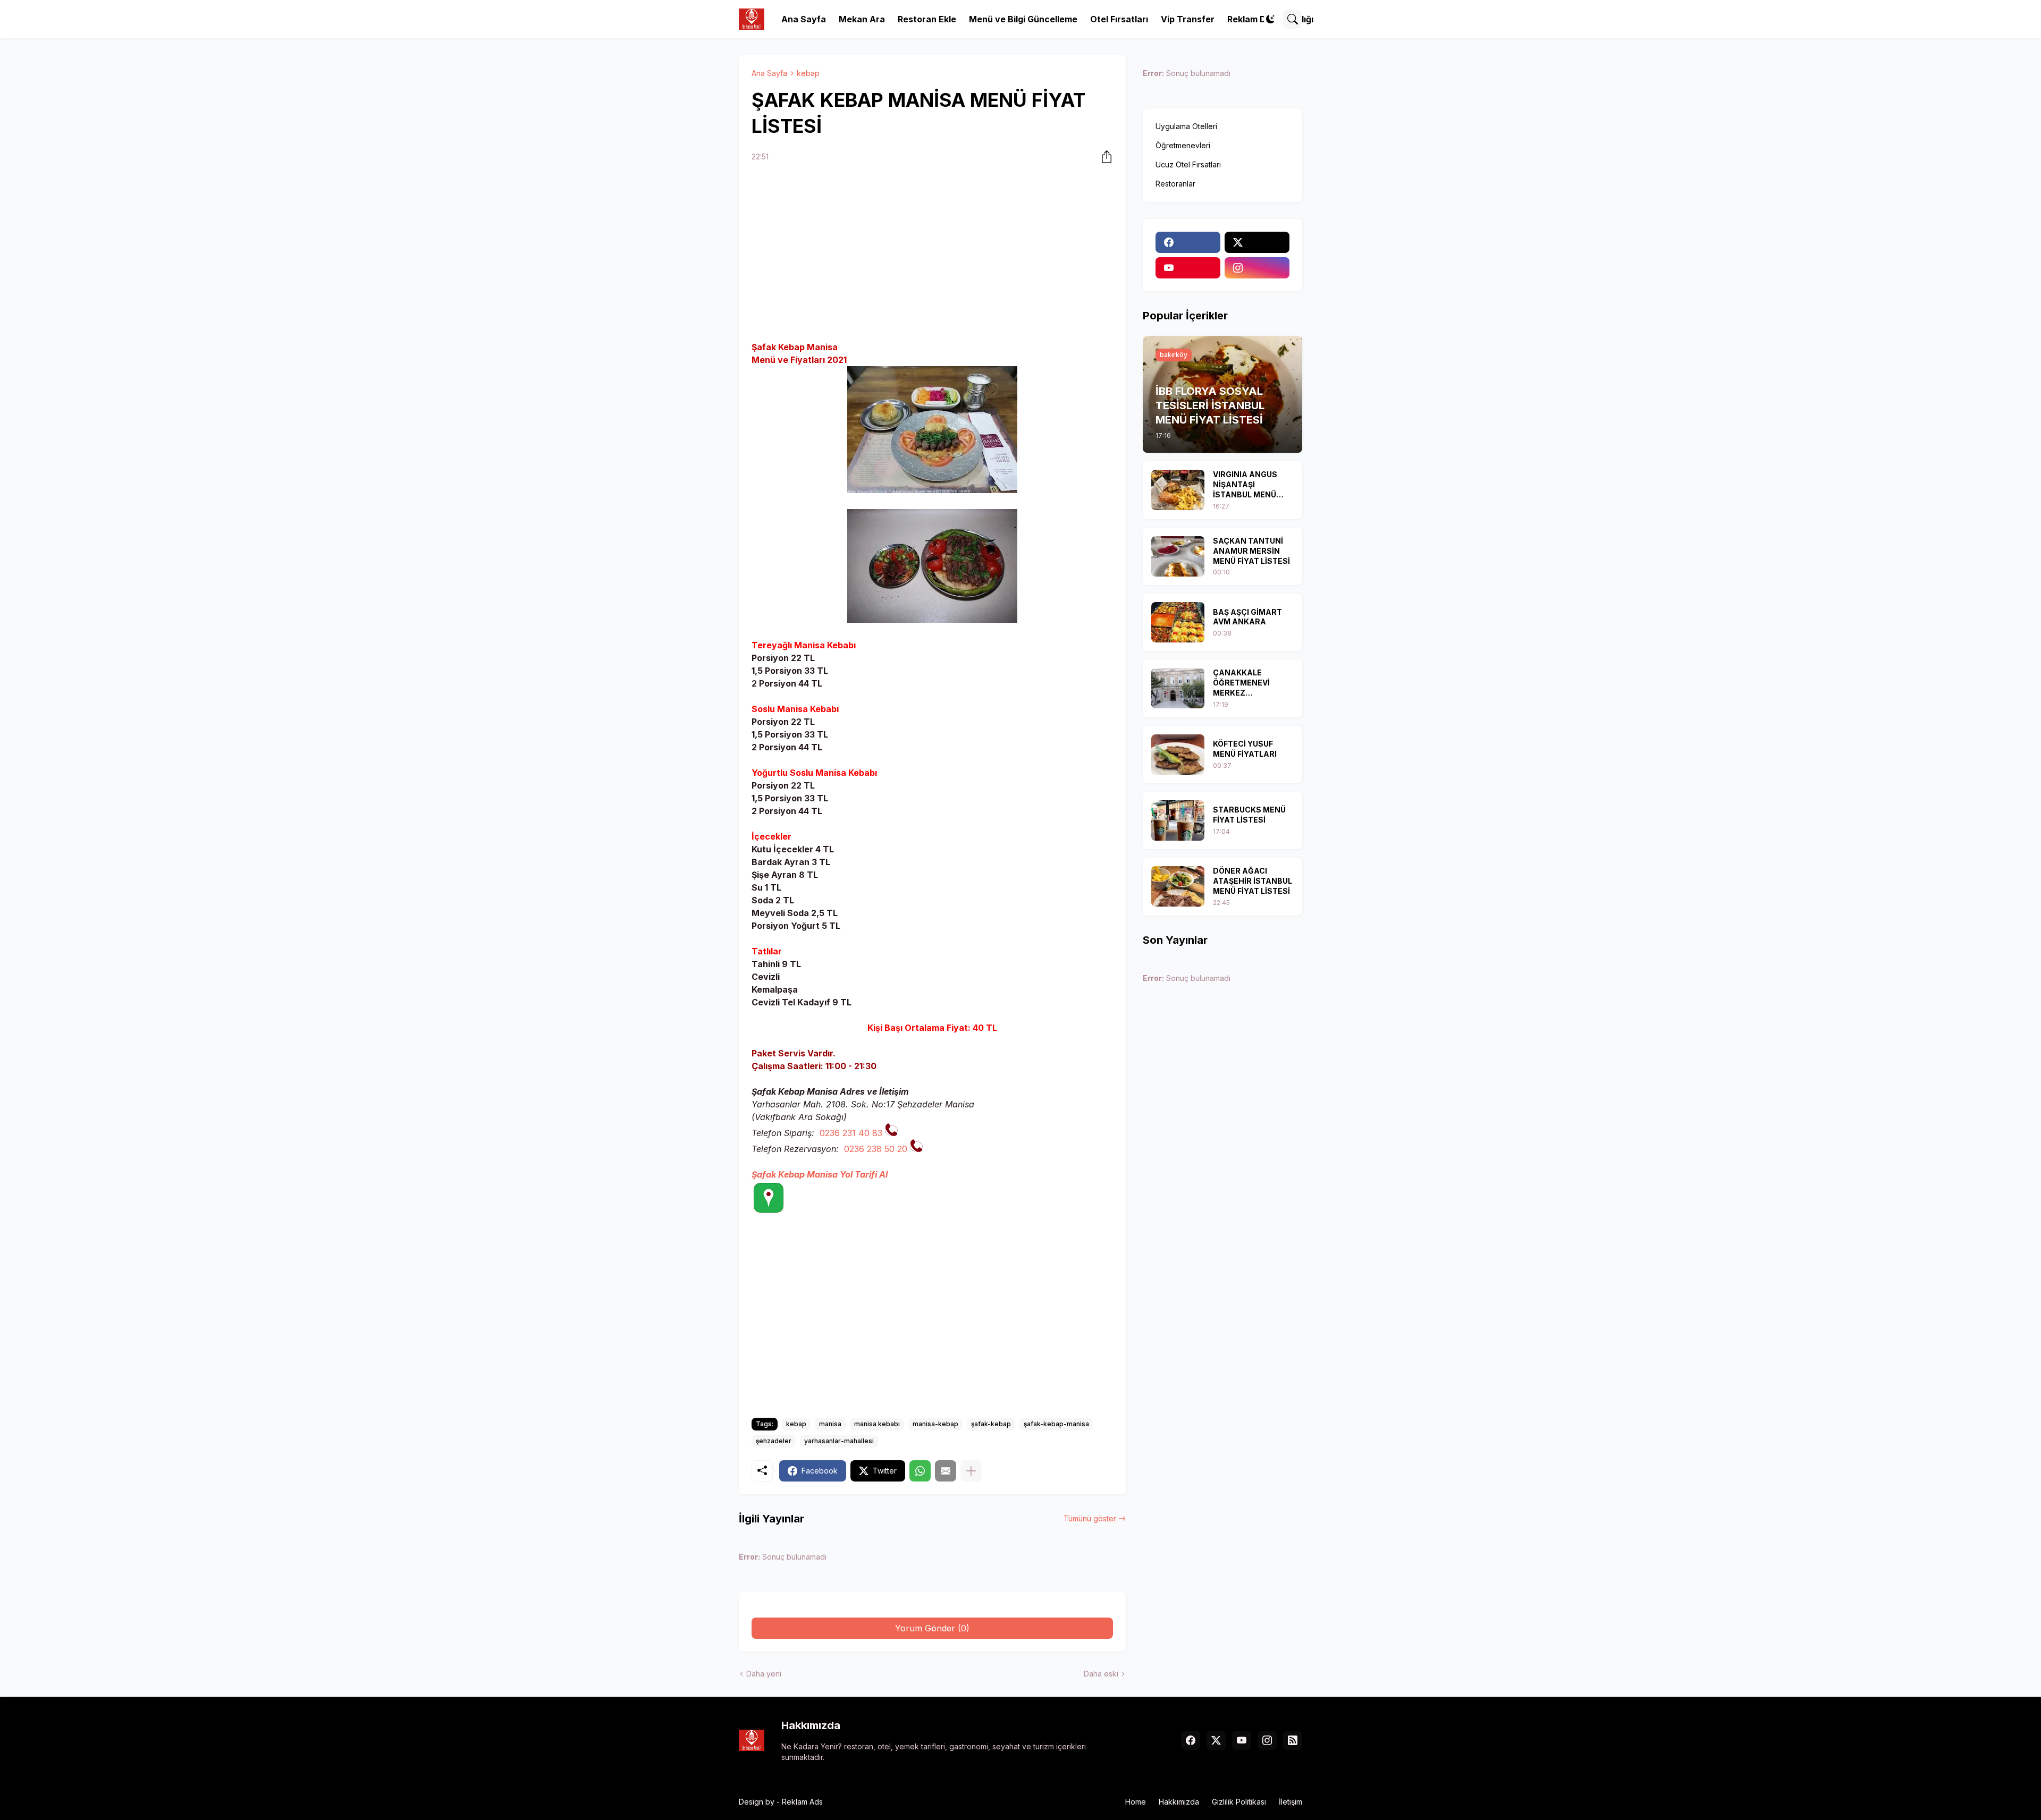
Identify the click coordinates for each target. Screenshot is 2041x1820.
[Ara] (1293, 19)
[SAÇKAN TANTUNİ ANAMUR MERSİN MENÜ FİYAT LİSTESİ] (1178, 556)
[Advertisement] (932, 253)
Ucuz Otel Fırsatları (1188, 164)
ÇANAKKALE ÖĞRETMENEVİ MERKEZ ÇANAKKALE (1241, 683)
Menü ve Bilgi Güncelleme (1023, 19)
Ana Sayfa (804, 19)
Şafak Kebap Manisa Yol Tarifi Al (820, 1174)
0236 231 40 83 (851, 1133)
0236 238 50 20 (876, 1149)
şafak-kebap (991, 1424)
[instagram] (1257, 268)
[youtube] (1188, 268)
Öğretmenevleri (1183, 145)
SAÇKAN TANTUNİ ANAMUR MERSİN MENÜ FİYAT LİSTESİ (1251, 551)
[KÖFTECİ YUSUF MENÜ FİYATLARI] (1178, 755)
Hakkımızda (1179, 1802)
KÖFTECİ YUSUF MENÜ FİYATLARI (1245, 749)
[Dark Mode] (1270, 19)
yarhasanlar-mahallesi (839, 1441)
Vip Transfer (1188, 19)
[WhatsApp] (920, 1471)
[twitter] (1257, 242)
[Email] (946, 1471)
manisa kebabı (877, 1424)
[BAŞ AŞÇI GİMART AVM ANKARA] (1178, 622)
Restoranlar (1175, 184)
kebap (808, 73)
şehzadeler (774, 1441)
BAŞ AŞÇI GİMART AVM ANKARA (1247, 617)
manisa (830, 1424)
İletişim (1291, 1802)
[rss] (1293, 1740)
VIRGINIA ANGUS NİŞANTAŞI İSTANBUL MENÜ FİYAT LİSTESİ (1245, 485)
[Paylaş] (1103, 157)
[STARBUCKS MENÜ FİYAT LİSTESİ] (1178, 820)
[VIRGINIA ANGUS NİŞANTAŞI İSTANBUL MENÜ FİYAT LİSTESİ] (1178, 490)
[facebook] (1188, 242)
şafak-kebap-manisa (1056, 1424)
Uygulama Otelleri (1186, 126)
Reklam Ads (802, 1802)
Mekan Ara (862, 19)
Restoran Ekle (927, 19)
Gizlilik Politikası (1239, 1802)
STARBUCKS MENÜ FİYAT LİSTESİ (1249, 815)
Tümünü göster (1090, 1518)
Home (1136, 1802)
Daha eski (1101, 1674)
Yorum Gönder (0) (932, 1628)
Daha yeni (764, 1674)
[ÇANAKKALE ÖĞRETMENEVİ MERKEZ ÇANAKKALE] (1178, 688)
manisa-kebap (935, 1424)
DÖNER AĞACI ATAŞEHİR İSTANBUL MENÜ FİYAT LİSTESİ (1253, 881)
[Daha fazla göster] (971, 1471)
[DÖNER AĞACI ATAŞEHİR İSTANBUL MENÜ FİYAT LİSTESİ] (1178, 886)
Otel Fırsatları (1119, 19)
